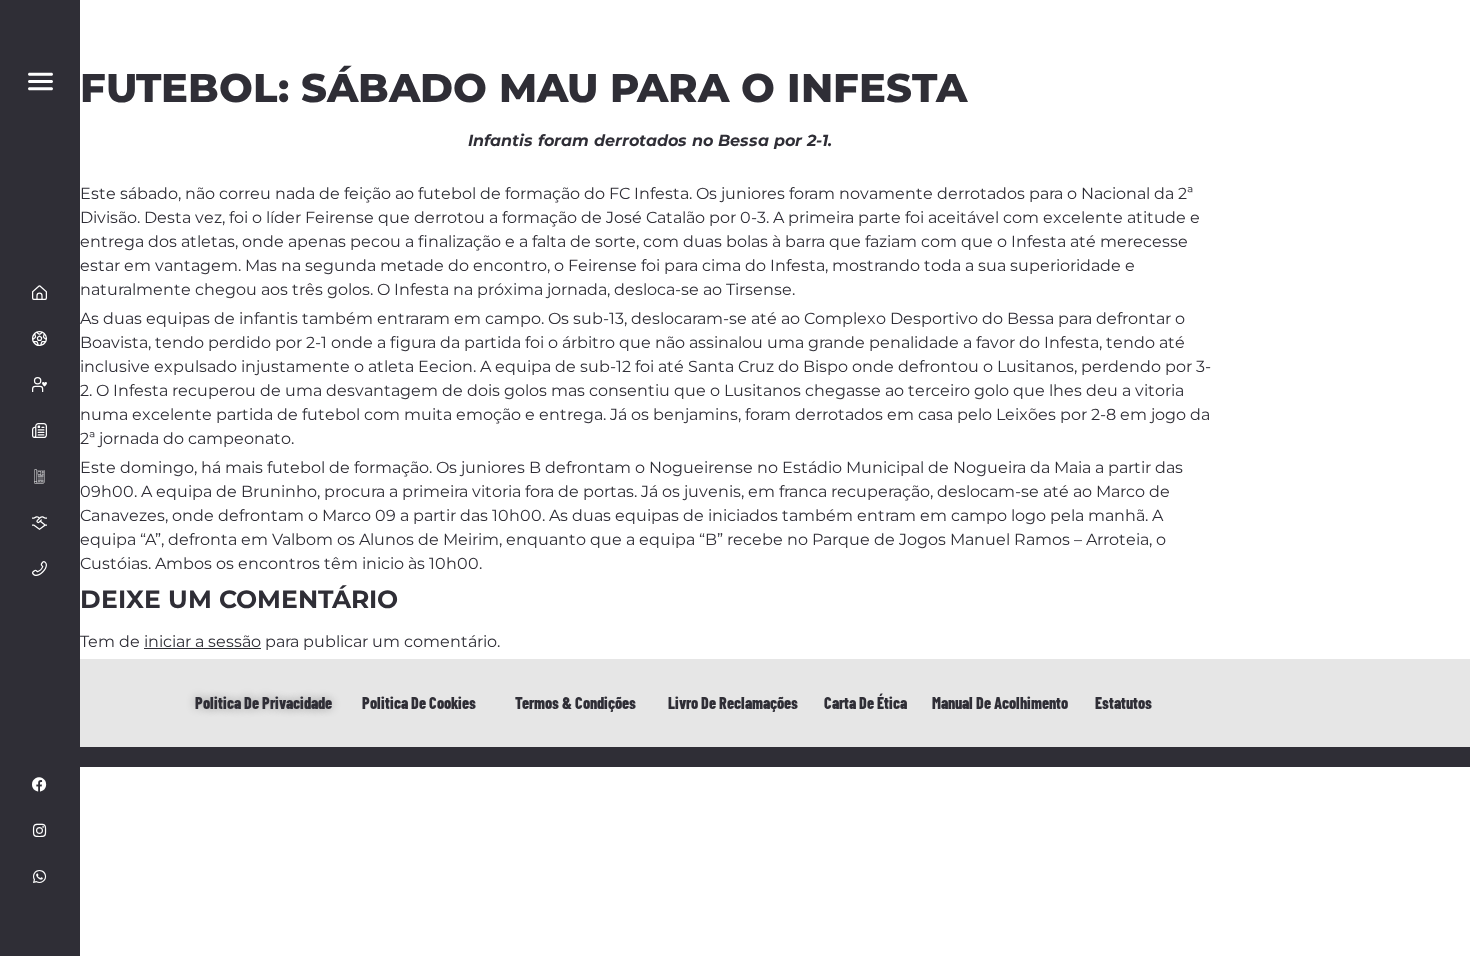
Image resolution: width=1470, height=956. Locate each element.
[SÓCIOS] (40, 384)
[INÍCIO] (40, 292)
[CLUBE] (40, 338)
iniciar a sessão (202, 641)
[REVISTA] (40, 476)
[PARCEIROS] (40, 522)
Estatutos (1123, 702)
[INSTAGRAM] (40, 830)
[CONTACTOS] (40, 568)
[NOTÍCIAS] (40, 430)
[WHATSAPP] (40, 876)
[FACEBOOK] (40, 784)
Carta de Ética (865, 702)
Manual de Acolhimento (1000, 702)
